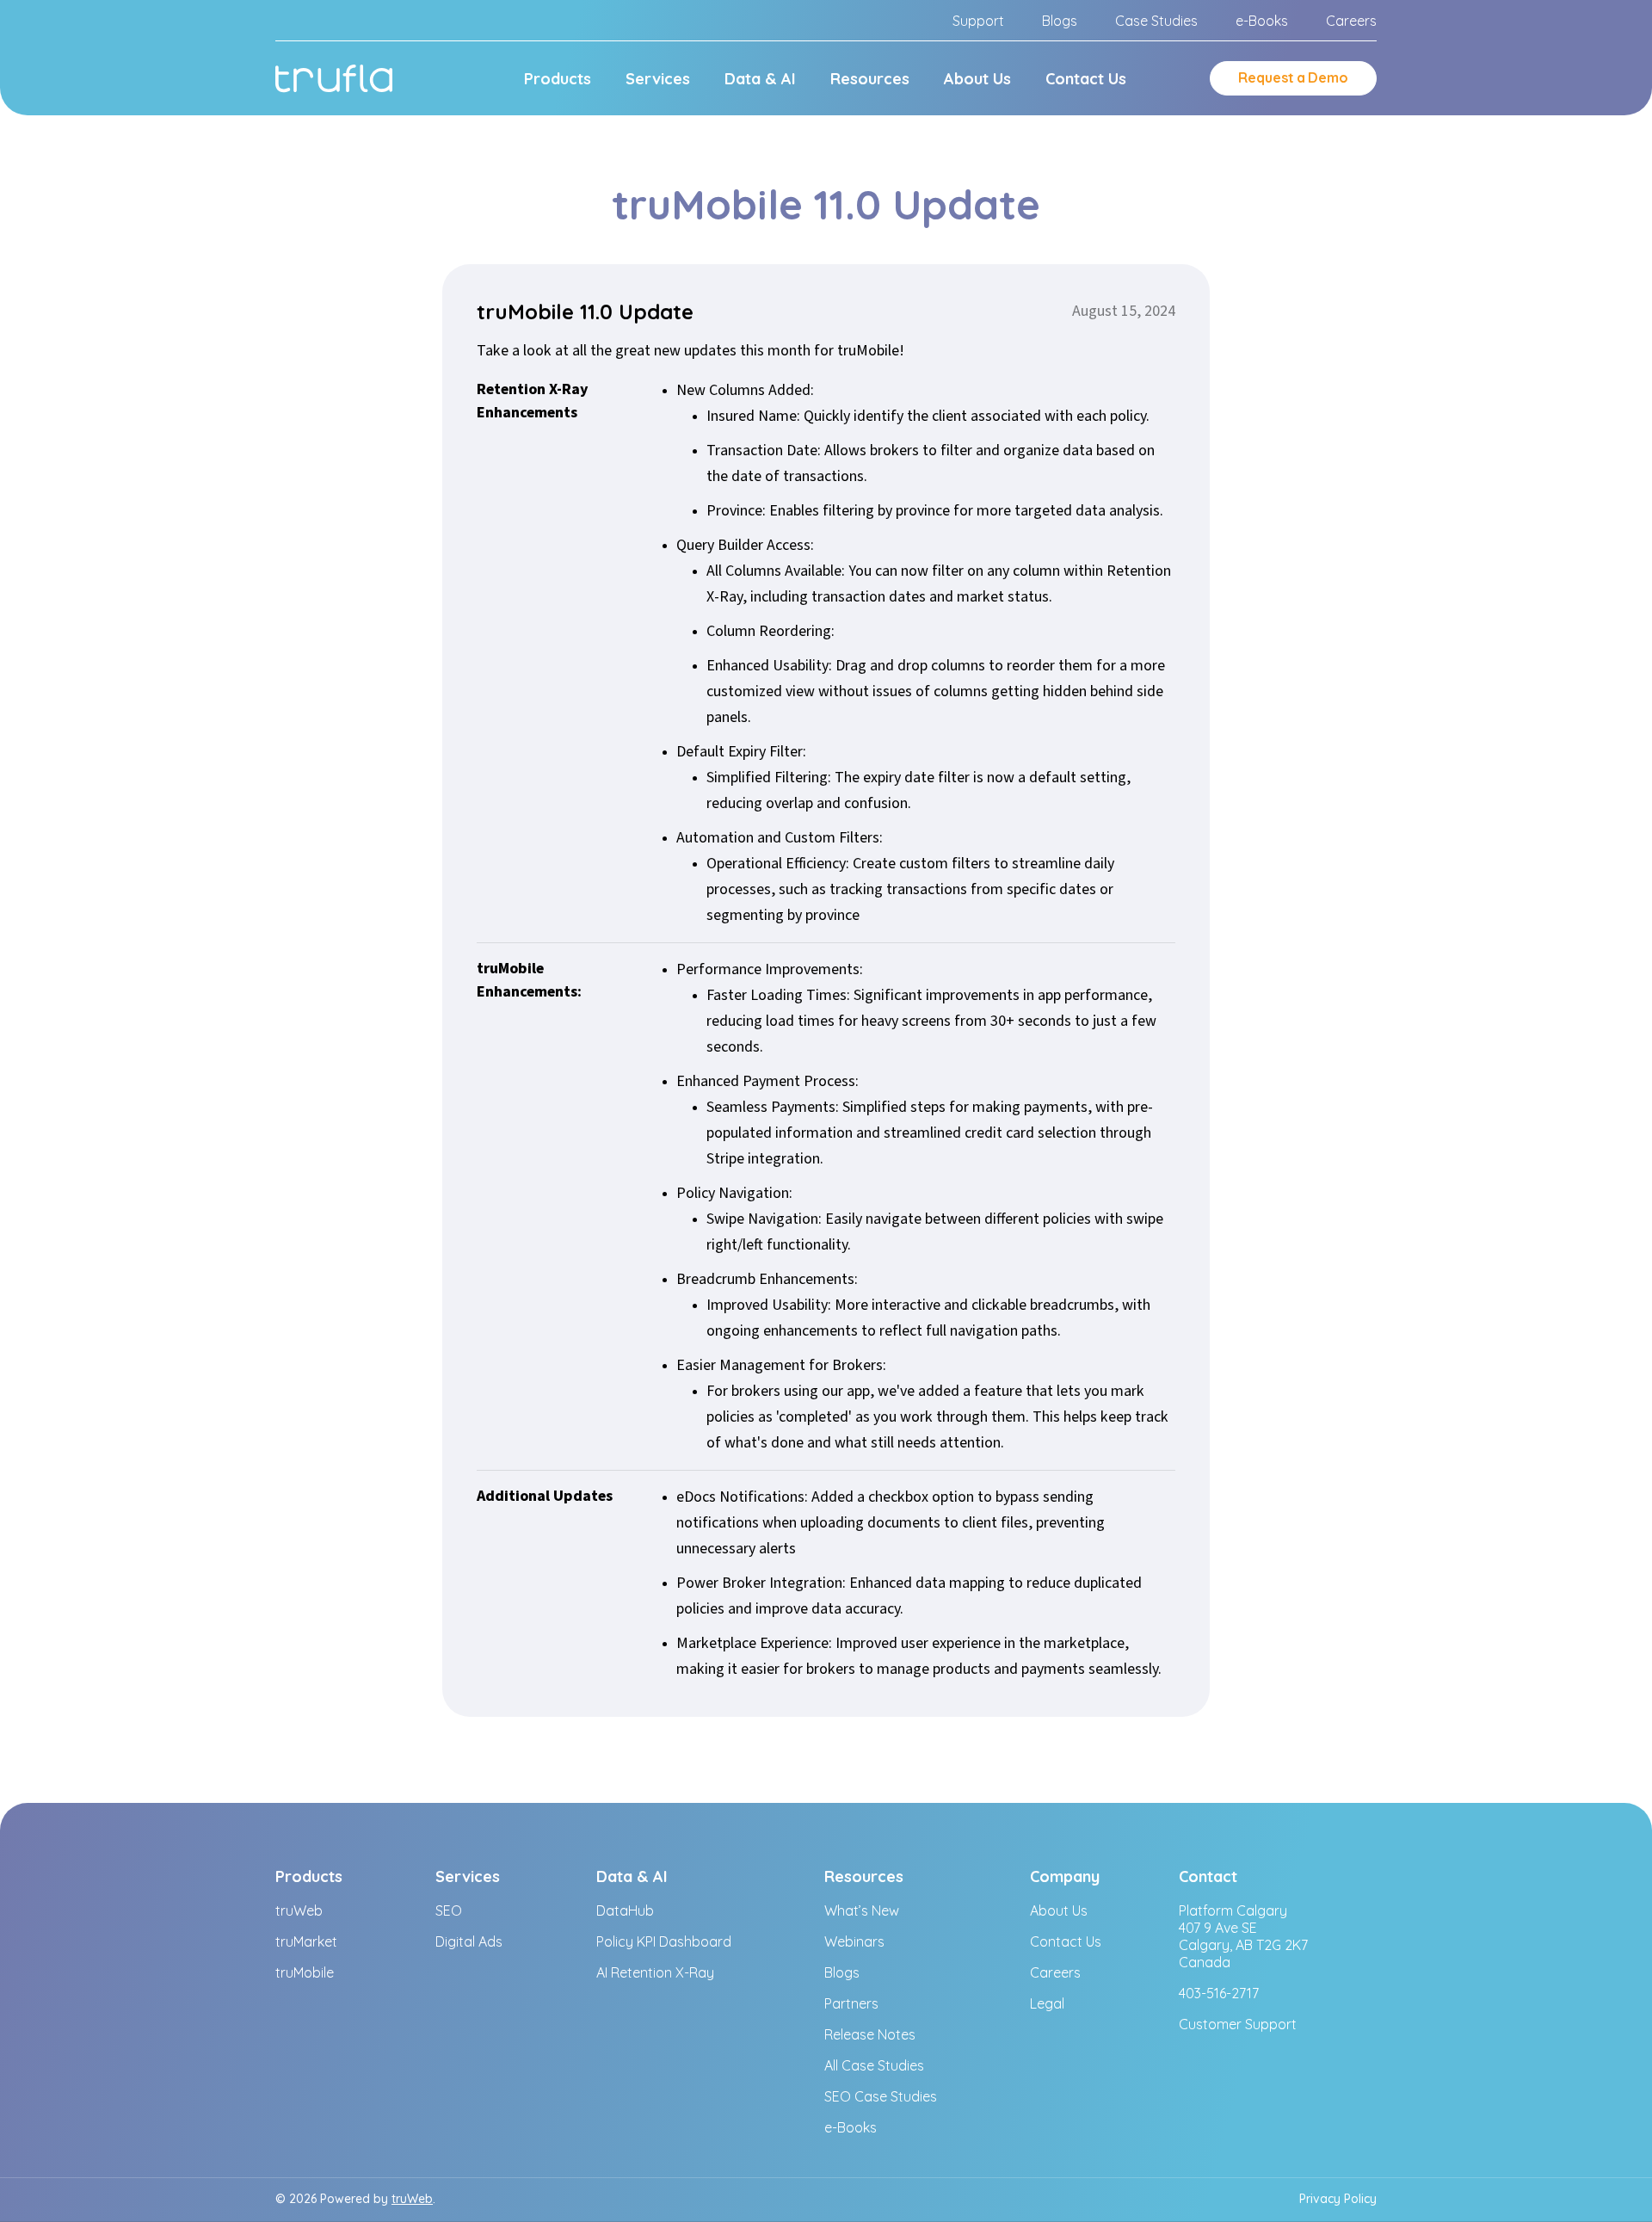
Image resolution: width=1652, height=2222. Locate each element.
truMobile (305, 1972)
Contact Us (1086, 79)
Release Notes (870, 2034)
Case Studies (1156, 21)
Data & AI (760, 79)
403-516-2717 (1219, 1993)
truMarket (306, 1941)
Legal (1047, 2003)
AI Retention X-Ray (655, 1972)
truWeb (299, 1910)
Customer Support (1238, 2024)
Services (658, 79)
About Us (977, 79)
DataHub (625, 1910)
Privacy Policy (1338, 2199)
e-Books (1262, 21)
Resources (870, 79)
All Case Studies (874, 2065)
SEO (449, 1910)
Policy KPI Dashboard (664, 1941)
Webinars (854, 1941)
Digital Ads (469, 1941)
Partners (851, 2003)
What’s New (862, 1910)
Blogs (1060, 21)
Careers (1351, 21)
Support (978, 21)
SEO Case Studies (881, 2096)
